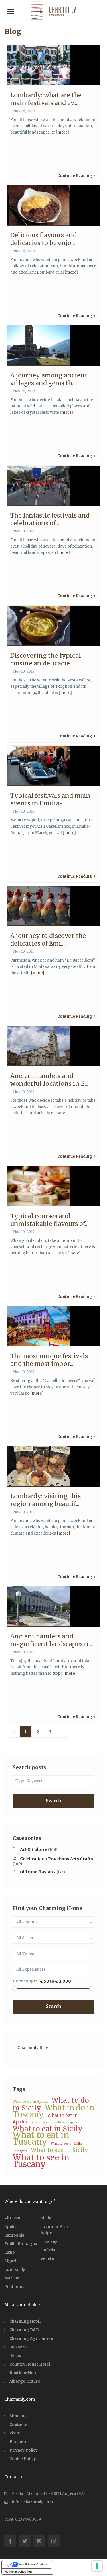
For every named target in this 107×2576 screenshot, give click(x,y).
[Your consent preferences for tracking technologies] (97, 2566)
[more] (62, 132)
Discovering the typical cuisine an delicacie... (46, 659)
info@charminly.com (32, 2502)
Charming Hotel (25, 2321)
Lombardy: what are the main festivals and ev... (46, 99)
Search (53, 1801)
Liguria (11, 2261)
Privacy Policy (24, 2450)
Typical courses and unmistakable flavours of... (50, 1220)
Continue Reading (75, 176)
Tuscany (49, 2242)
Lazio (10, 2252)
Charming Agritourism (32, 2339)
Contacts (18, 2425)
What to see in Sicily (59, 2150)
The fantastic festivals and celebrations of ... (50, 519)
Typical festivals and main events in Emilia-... (50, 799)
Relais (15, 2356)
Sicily (46, 2218)
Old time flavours (38, 1872)
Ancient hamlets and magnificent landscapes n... (51, 1640)
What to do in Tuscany (53, 2111)
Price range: (25, 1981)
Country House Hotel (30, 2364)
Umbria (48, 2250)
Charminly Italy (33, 2048)
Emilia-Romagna (21, 2244)
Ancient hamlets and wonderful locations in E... (49, 1080)
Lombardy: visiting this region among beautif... (46, 1500)
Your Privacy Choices (33, 2564)
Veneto (47, 2259)
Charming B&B (24, 2330)
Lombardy (15, 2270)
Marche (12, 2278)
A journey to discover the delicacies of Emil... (48, 940)
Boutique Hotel (24, 2373)
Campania (14, 2235)
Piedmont (14, 2287)
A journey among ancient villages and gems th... (49, 379)
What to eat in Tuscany (41, 2138)
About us (18, 2416)
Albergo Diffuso (25, 2381)
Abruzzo (12, 2218)
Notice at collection (18, 2571)
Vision (16, 2433)
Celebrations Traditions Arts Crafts (56, 1859)
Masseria (19, 2347)
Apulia (10, 2227)
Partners (18, 2442)
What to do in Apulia (30, 2101)
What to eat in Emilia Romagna (54, 2122)
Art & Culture (34, 1849)
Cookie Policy (23, 2459)
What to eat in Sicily (48, 2129)
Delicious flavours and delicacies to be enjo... (44, 239)
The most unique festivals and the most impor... (49, 1360)
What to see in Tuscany (41, 2161)
